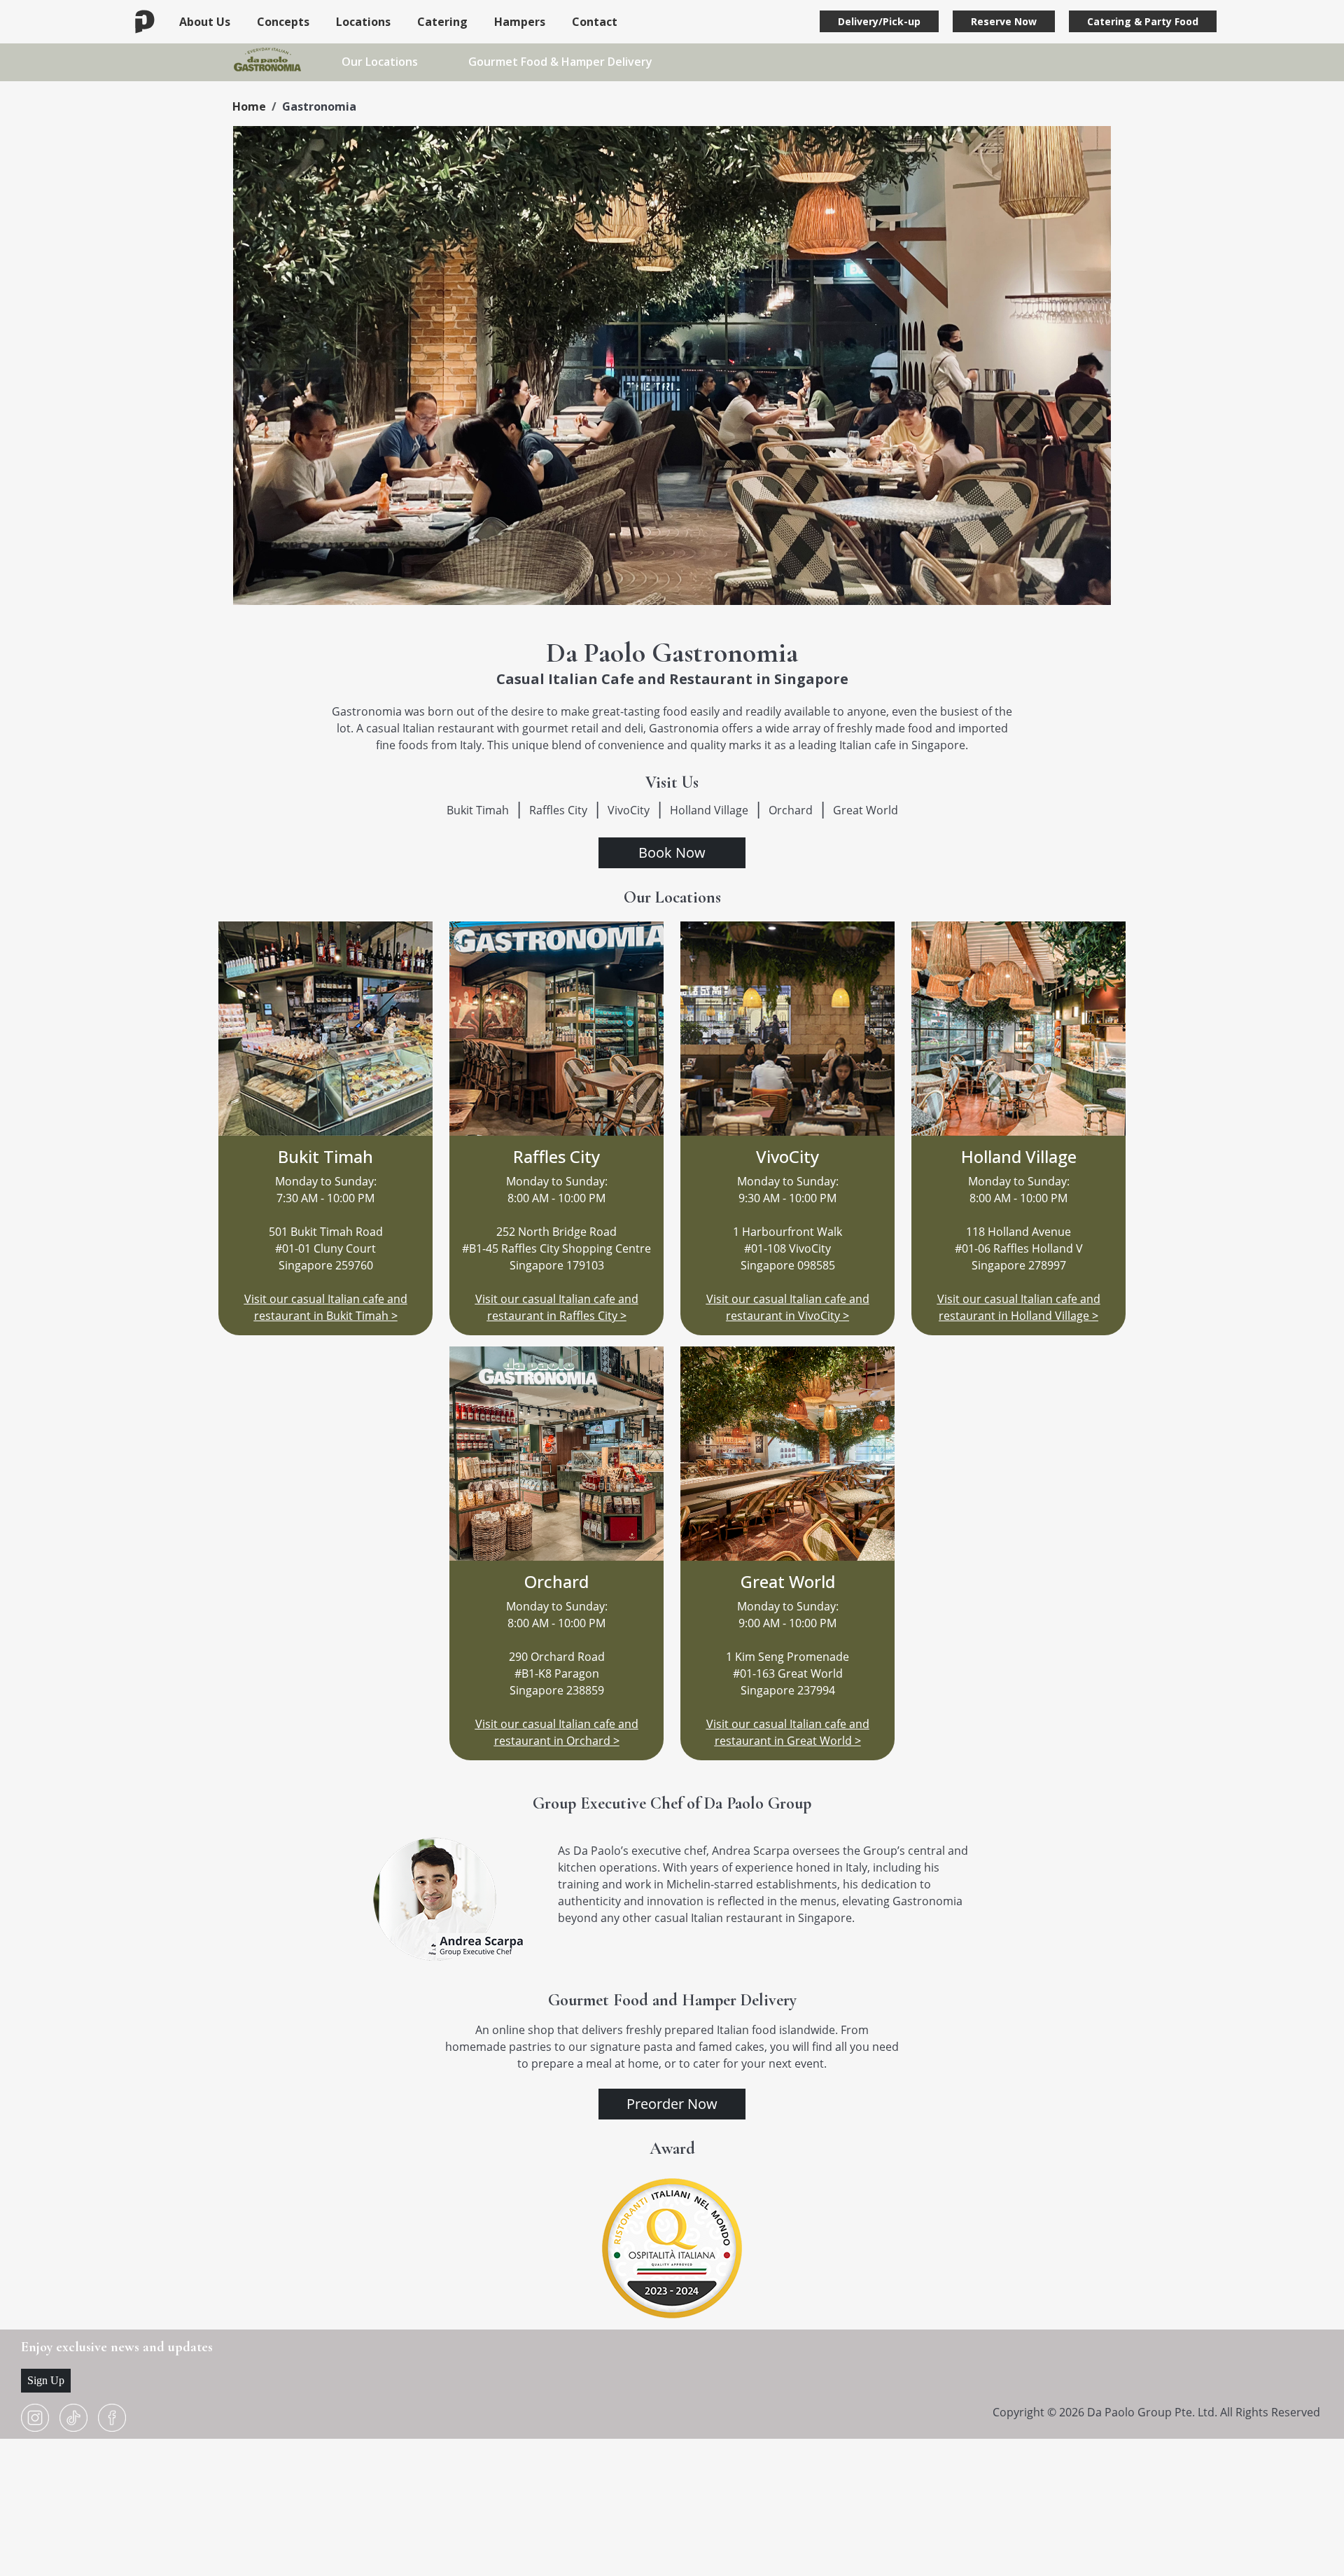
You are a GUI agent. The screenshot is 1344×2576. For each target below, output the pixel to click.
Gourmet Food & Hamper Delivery (560, 62)
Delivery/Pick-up (879, 21)
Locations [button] (363, 22)
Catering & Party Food (1143, 21)
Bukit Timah (478, 810)
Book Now (672, 852)
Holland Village (709, 810)
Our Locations (380, 62)
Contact (595, 22)
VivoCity (629, 810)
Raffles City (558, 810)
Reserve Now (1004, 21)
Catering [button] (442, 22)
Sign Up (46, 2380)
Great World (866, 810)
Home (249, 106)
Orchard (791, 810)
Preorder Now (672, 2104)
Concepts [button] (283, 22)
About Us (205, 22)
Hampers (520, 22)
